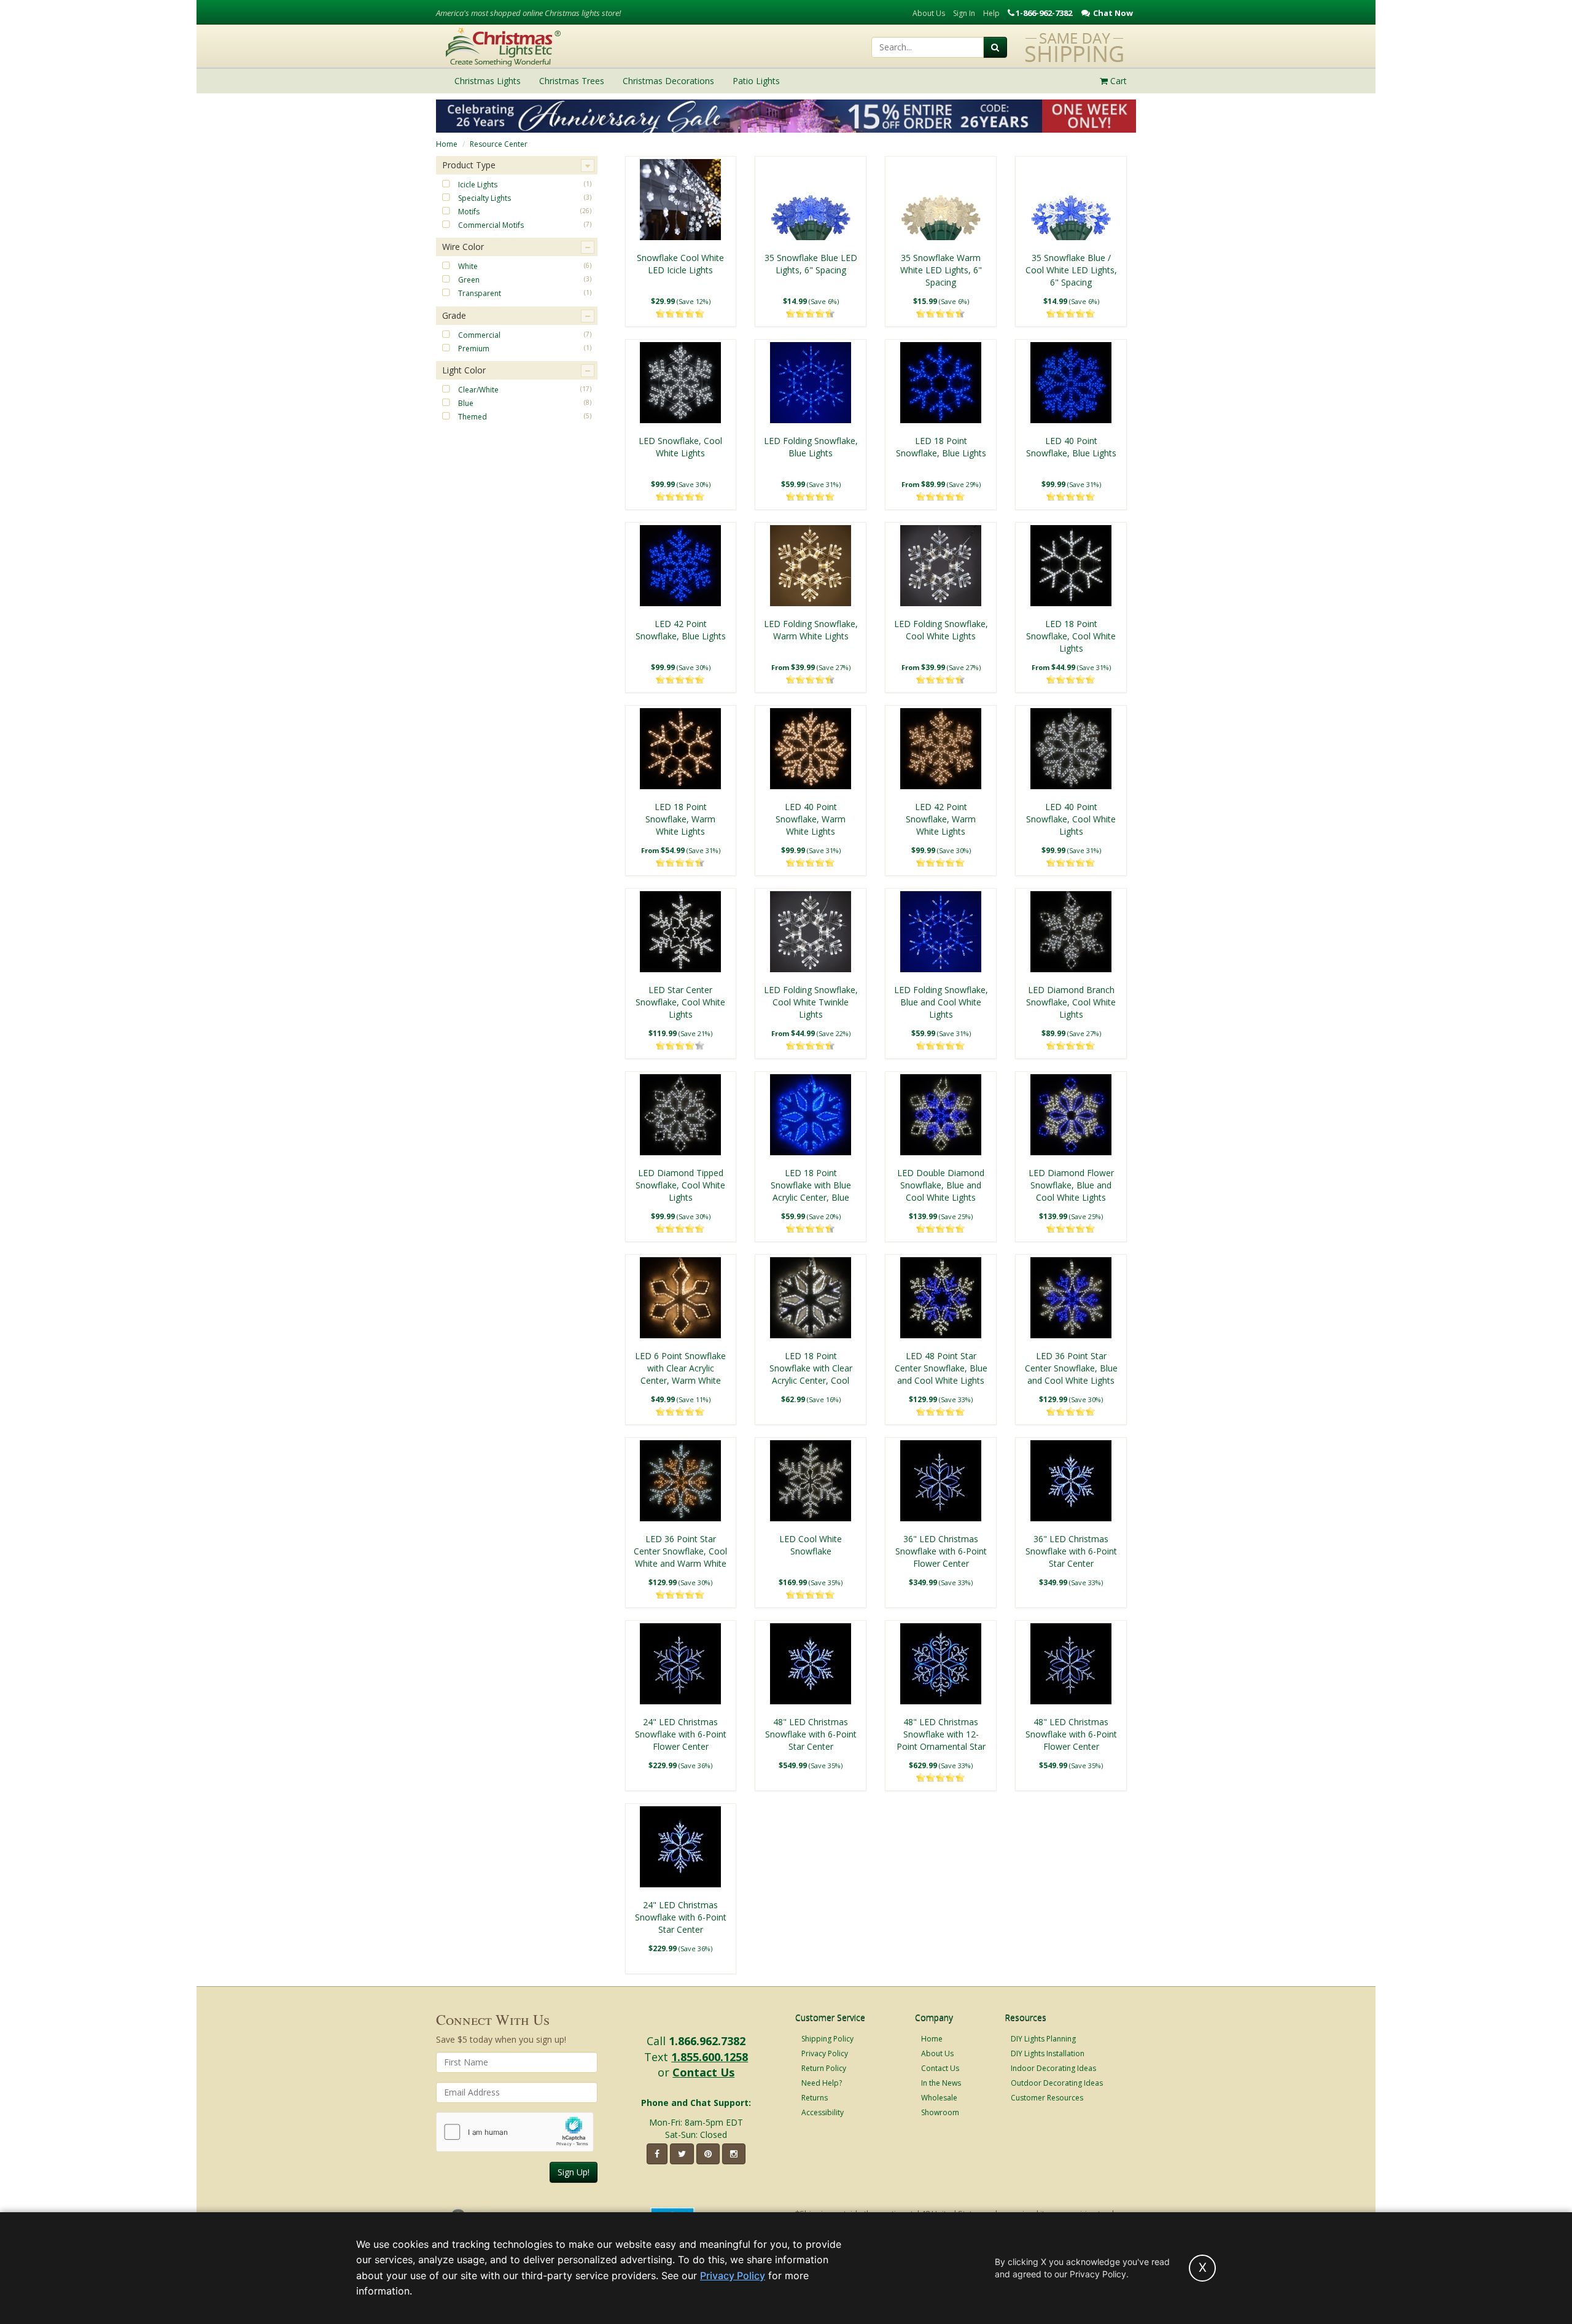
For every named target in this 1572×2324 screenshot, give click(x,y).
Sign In (964, 13)
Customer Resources (1047, 2098)
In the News (941, 2083)
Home (447, 144)
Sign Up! (574, 2172)
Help (991, 13)
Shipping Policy (827, 2039)
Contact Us (703, 2072)
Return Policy (824, 2068)
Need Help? (822, 2083)
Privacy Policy (825, 2053)
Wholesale (939, 2098)
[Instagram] (734, 2154)
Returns (815, 2098)
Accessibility (823, 2112)
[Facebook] (657, 2154)
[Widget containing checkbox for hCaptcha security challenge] (515, 2132)
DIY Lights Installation (1048, 2053)
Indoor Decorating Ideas (1053, 2068)
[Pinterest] (708, 2154)
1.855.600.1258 (710, 2057)
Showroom (940, 2112)
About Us (929, 13)
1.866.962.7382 (707, 2041)
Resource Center (499, 144)
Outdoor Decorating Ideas (1057, 2083)
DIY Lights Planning (1043, 2039)
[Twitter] (682, 2154)
